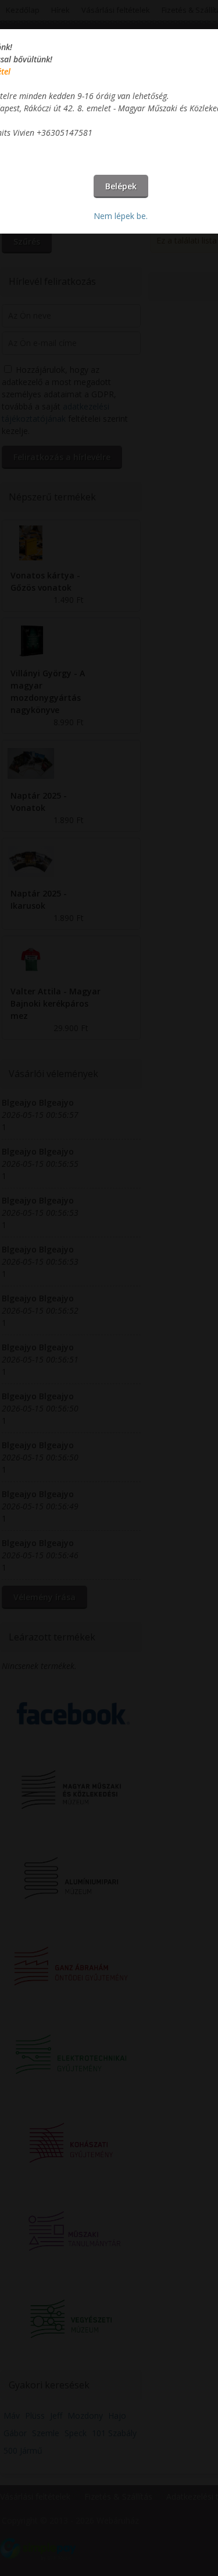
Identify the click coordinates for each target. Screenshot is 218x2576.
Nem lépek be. (121, 216)
